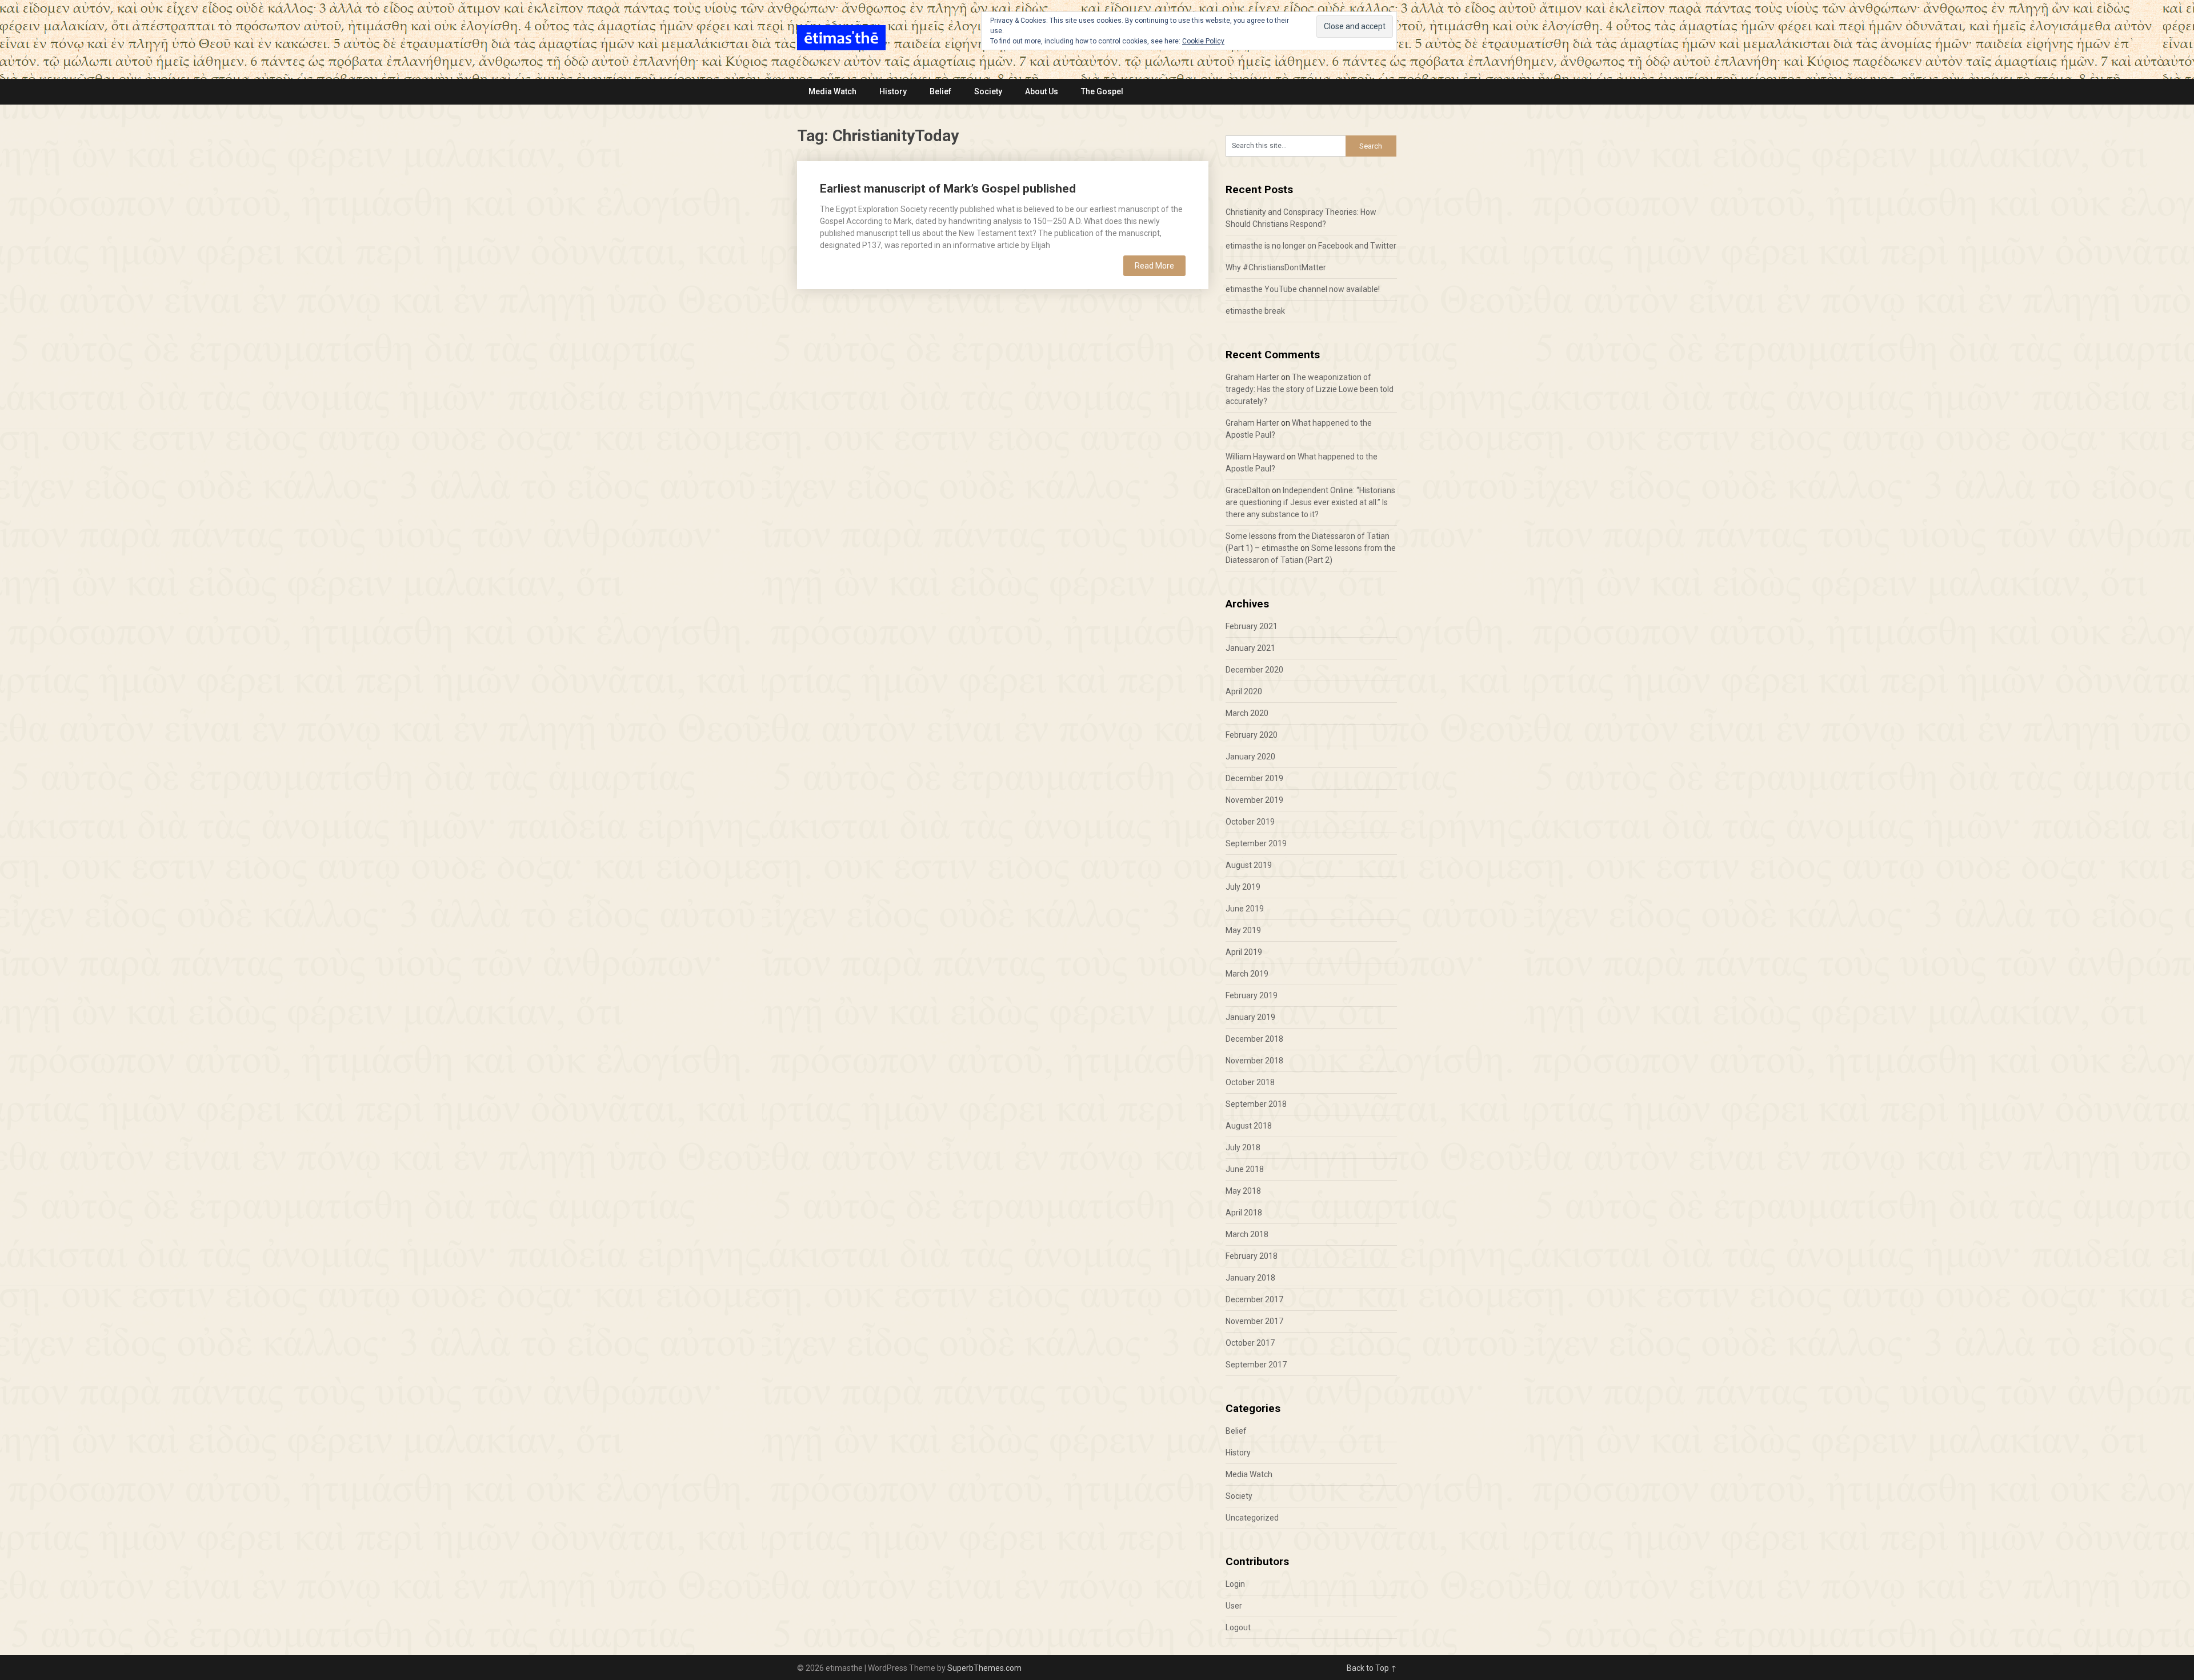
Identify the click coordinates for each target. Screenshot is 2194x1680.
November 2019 (1254, 800)
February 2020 (1252, 735)
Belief (940, 91)
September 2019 (1256, 843)
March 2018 (1247, 1234)
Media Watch (832, 91)
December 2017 (1254, 1299)
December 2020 (1254, 670)
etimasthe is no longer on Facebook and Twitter (1311, 246)
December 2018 (1254, 1039)
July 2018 (1243, 1147)
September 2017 (1256, 1365)
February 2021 (1252, 626)
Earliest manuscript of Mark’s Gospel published (948, 189)
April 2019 (1244, 952)
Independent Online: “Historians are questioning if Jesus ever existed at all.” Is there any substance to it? (1310, 502)
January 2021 (1250, 648)
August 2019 (1249, 865)
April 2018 (1244, 1213)
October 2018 (1250, 1082)
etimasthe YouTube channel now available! (1303, 289)
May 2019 (1243, 930)
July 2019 (1243, 887)
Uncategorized (1252, 1518)
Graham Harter (1252, 377)
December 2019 (1254, 778)
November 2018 (1254, 1061)
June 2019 (1245, 909)
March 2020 (1247, 713)
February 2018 (1252, 1256)
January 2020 (1250, 757)
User (1234, 1606)
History (893, 91)
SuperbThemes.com (984, 1668)
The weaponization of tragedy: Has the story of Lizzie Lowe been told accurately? (1310, 389)
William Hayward (1255, 457)
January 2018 (1250, 1278)
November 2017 (1254, 1321)
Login (1235, 1584)
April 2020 (1244, 691)
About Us (1042, 91)
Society (988, 91)
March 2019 (1247, 974)
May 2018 (1243, 1191)
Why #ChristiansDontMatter (1276, 267)
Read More (1154, 266)
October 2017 (1250, 1343)
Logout (1238, 1627)
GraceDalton (1248, 490)
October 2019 (1250, 822)
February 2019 (1252, 995)
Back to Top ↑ (1372, 1668)
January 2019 (1250, 1017)
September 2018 (1256, 1104)
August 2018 (1249, 1126)
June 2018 (1245, 1169)
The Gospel (1102, 91)
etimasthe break (1255, 311)
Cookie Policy (1203, 41)
